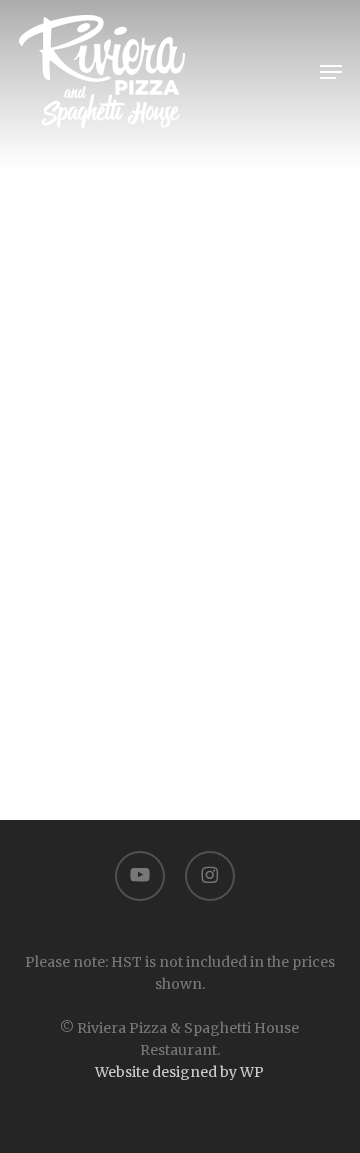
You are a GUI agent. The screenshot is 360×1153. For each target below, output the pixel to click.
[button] (331, 72)
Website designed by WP (179, 1072)
